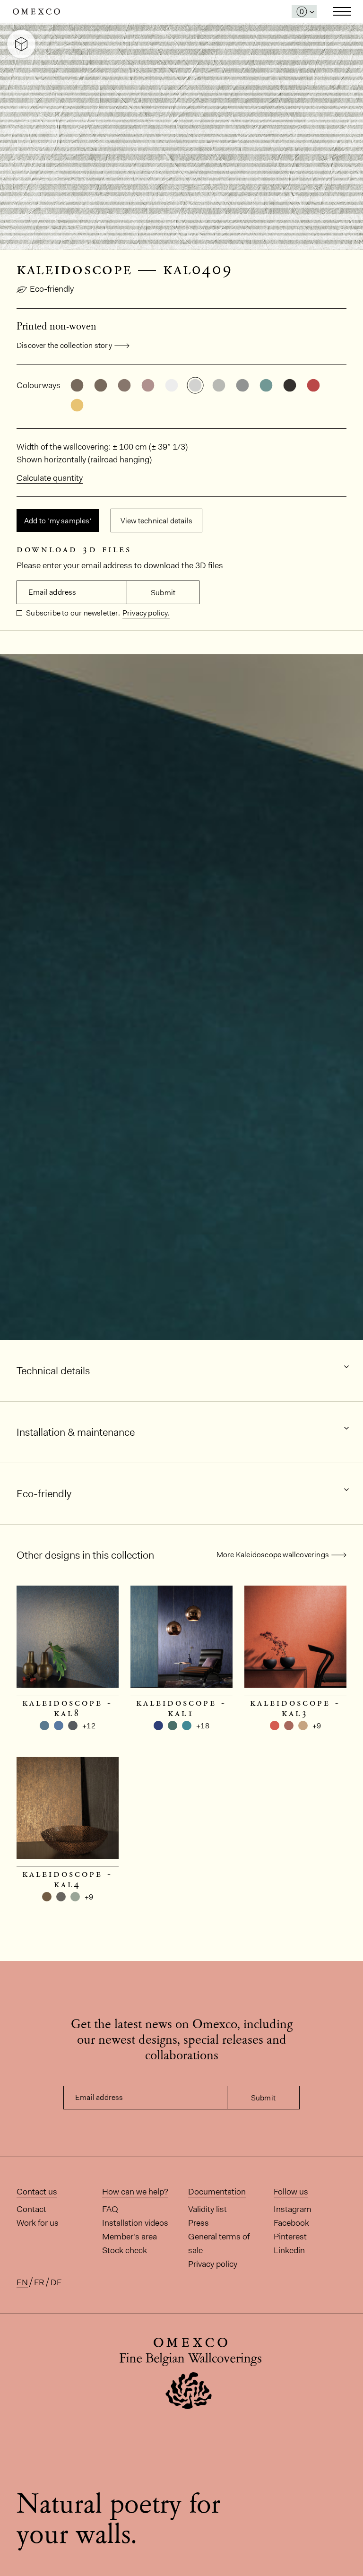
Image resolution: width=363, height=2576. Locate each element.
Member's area (130, 2237)
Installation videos (135, 2223)
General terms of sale (219, 2243)
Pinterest (290, 2237)
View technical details (156, 521)
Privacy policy (213, 2264)
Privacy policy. (146, 613)
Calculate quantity (50, 478)
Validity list (207, 2209)
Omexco (36, 12)
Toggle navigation (342, 11)
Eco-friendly (52, 289)
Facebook (291, 2223)
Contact (31, 2209)
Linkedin (289, 2250)
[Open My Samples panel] (304, 12)
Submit (163, 593)
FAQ (110, 2209)
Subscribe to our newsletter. (72, 613)
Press (199, 2223)
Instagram (293, 2209)
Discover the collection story (64, 345)
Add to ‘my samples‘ (58, 521)
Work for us (38, 2223)
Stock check (125, 2250)
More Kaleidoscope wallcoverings (273, 1555)
